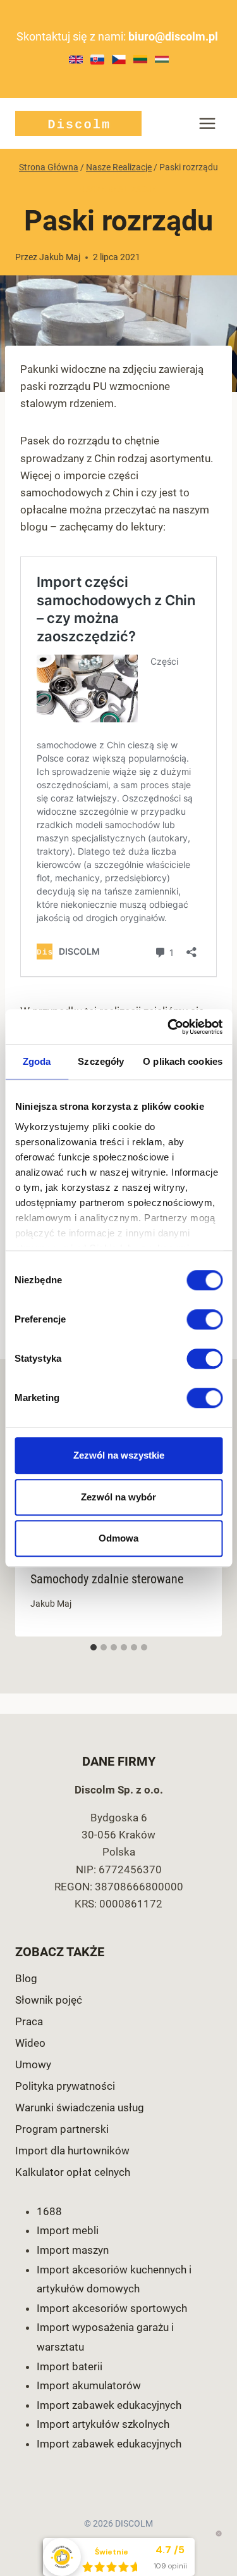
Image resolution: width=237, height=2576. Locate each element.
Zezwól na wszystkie (119, 1455)
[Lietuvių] (140, 59)
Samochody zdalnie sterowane (107, 1579)
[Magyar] (162, 59)
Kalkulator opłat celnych (73, 2172)
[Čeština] (119, 60)
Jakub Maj (60, 257)
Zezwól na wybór (118, 1497)
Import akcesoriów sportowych (112, 2308)
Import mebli (68, 2230)
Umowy (33, 2064)
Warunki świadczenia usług (80, 2108)
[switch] (204, 1319)
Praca (29, 2021)
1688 (49, 2211)
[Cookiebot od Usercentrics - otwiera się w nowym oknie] (169, 1027)
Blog (26, 1978)
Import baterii (70, 2366)
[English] (76, 60)
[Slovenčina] (97, 60)
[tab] (94, 1647)
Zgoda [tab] (37, 1061)
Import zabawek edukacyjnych (109, 2405)
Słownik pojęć (49, 2000)
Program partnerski (62, 2129)
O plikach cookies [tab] (183, 1061)
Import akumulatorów (89, 2385)
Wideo (30, 2043)
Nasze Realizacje (118, 189)
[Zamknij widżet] (219, 2534)
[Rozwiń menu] (207, 123)
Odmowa (118, 1538)
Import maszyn (73, 2250)
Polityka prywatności (65, 2086)
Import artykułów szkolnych (103, 2424)
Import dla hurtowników (72, 2151)
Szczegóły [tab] (101, 1061)
